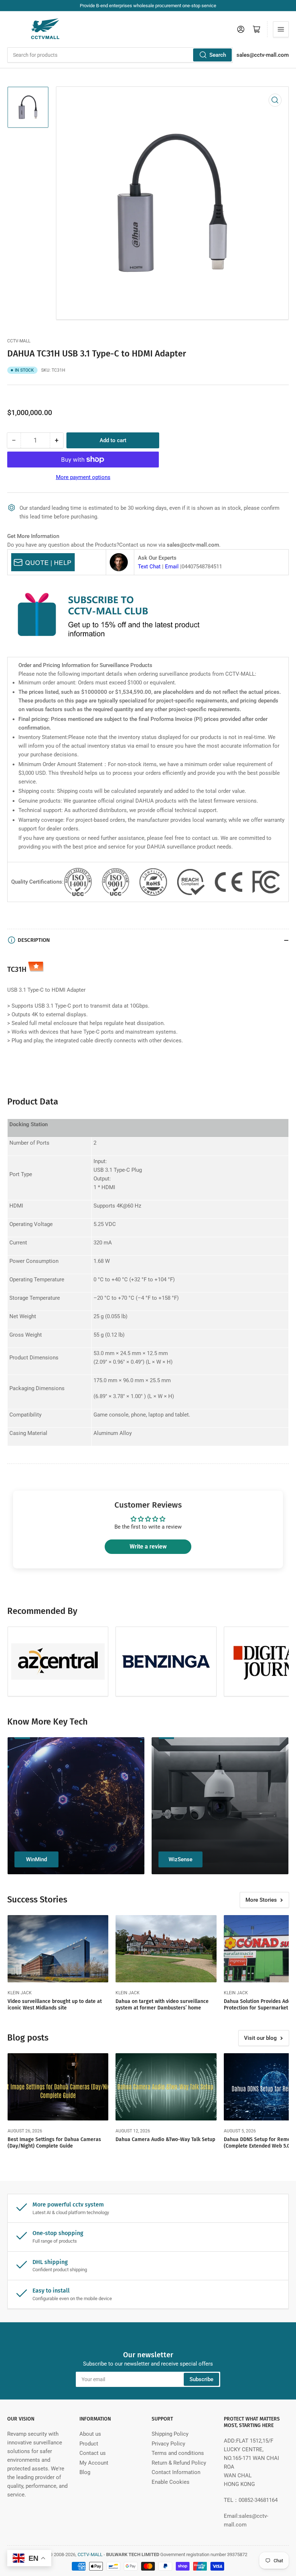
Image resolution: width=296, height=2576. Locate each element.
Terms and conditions (178, 2453)
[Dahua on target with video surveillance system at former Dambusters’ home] (166, 1949)
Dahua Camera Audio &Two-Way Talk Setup (165, 2139)
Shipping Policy (170, 2434)
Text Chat (149, 567)
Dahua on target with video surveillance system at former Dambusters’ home (162, 2005)
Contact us (93, 2453)
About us (90, 2434)
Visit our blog (260, 2038)
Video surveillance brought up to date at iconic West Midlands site (55, 2005)
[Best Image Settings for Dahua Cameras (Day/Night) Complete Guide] (58, 2087)
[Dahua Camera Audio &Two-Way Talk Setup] (166, 2087)
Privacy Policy (168, 2444)
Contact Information (176, 2472)
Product (89, 2444)
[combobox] (120, 55)
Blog (85, 2472)
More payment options (83, 477)
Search (218, 55)
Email (172, 567)
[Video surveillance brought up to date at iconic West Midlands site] (58, 1949)
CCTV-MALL (19, 341)
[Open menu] (281, 29)
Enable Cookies (171, 2482)
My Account (94, 2463)
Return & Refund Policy (179, 2463)
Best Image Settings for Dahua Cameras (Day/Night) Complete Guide (54, 2143)
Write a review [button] (148, 1547)
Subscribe (201, 2379)
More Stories (261, 1900)
